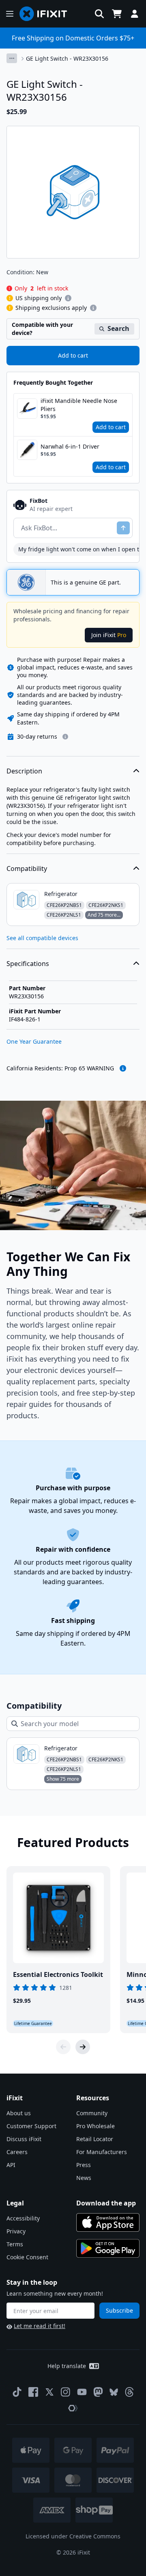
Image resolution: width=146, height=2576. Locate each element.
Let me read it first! (40, 2326)
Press (84, 2165)
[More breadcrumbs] (12, 58)
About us (19, 2113)
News (84, 2178)
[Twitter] (49, 2392)
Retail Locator (95, 2139)
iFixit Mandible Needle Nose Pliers (79, 405)
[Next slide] (83, 2047)
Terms (15, 2244)
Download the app (106, 2203)
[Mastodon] (98, 2392)
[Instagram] (66, 2392)
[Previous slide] (63, 2047)
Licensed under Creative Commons (73, 2536)
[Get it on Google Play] (108, 2248)
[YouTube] (82, 2392)
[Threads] (129, 2392)
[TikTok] (17, 2392)
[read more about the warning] (123, 1068)
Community (92, 2113)
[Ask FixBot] (123, 528)
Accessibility (23, 2218)
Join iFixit (109, 635)
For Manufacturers (102, 2152)
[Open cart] (117, 14)
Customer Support (31, 2126)
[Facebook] (33, 2392)
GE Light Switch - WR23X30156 (67, 58)
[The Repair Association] (73, 2408)
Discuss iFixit (24, 2139)
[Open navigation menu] (10, 14)
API (11, 2165)
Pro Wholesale (96, 2126)
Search (118, 328)
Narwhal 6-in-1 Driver (70, 446)
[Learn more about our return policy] (65, 737)
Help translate (67, 2366)
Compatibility (27, 869)
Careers (17, 2152)
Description (24, 771)
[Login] (135, 14)
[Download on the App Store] (108, 2222)
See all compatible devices (42, 938)
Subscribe (119, 2310)
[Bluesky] (114, 2392)
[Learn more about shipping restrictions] (68, 298)
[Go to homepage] (47, 14)
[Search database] (99, 14)
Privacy (16, 2231)
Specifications (28, 964)
